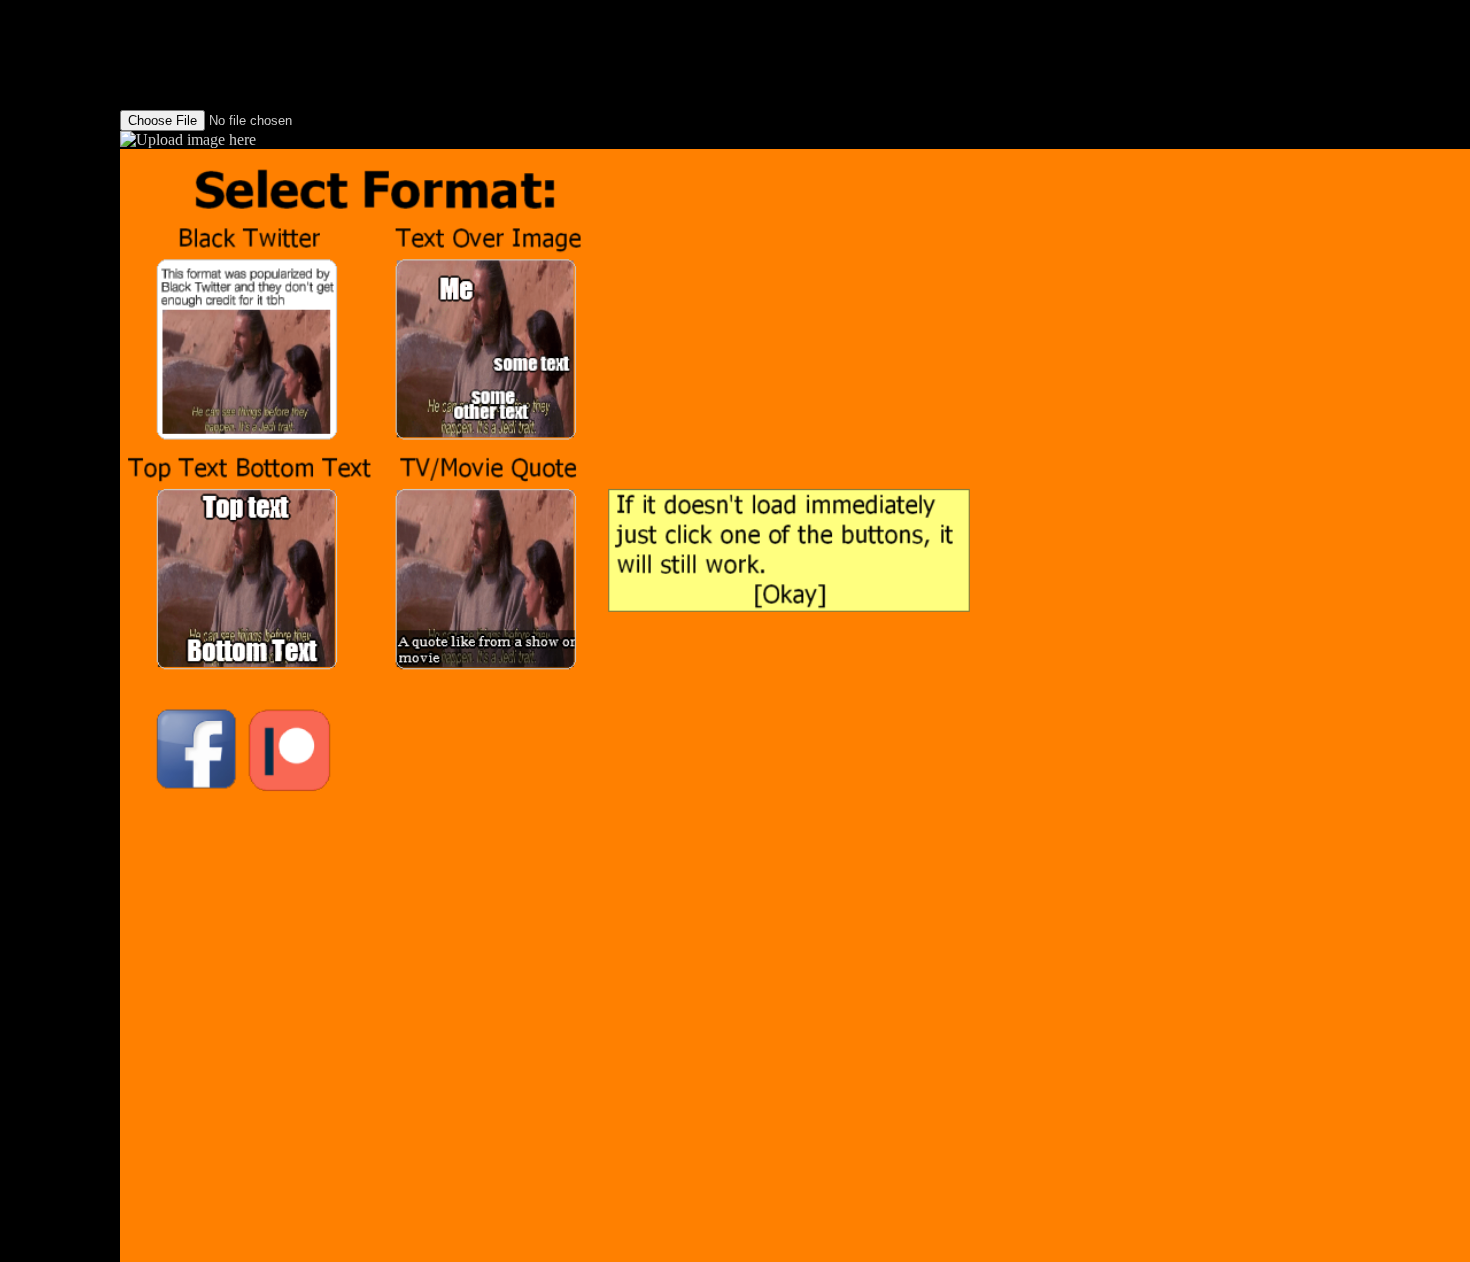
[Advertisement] (60, 300)
